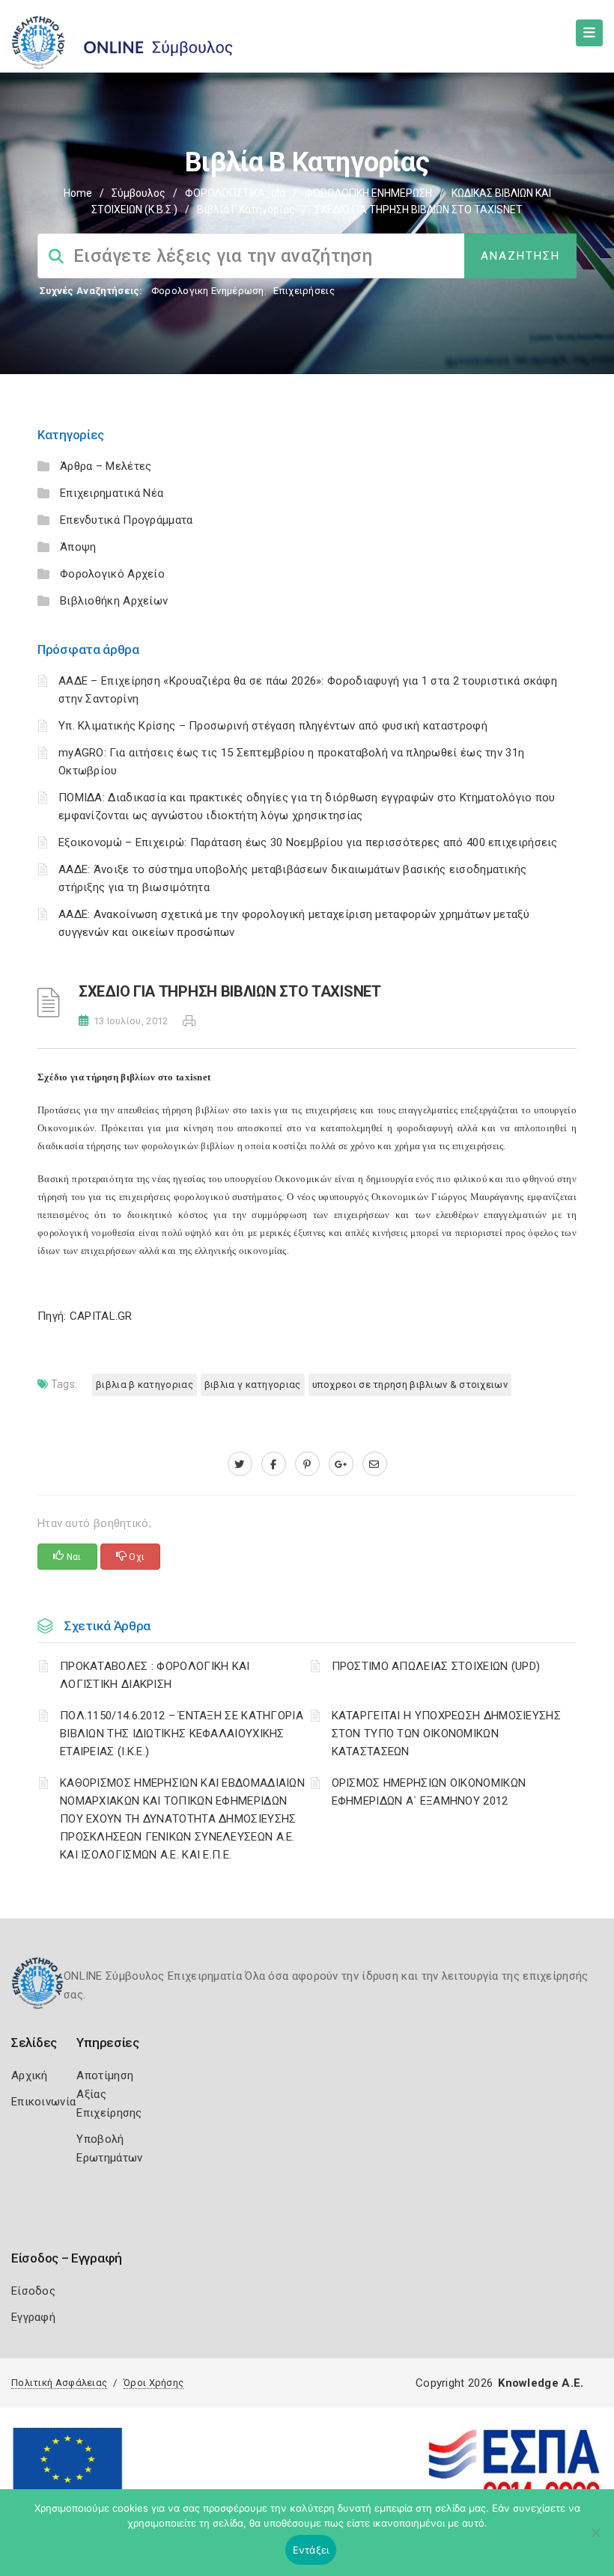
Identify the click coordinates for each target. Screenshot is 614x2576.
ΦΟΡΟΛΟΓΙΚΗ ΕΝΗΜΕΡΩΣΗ (368, 193)
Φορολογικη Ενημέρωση (208, 291)
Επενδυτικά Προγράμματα (127, 520)
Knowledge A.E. (541, 2383)
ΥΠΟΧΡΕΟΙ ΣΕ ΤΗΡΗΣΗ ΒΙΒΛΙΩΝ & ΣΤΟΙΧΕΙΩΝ (410, 1385)
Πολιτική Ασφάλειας (59, 2383)
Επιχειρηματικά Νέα (112, 493)
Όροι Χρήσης (153, 2383)
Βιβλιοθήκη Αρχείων (114, 601)
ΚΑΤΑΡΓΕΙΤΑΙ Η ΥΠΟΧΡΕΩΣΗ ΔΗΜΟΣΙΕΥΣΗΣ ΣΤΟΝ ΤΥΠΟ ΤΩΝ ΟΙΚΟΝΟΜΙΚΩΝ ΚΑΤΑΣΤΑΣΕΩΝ (447, 1734)
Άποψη (78, 547)
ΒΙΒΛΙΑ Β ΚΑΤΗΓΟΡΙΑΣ (145, 1385)
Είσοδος (33, 2291)
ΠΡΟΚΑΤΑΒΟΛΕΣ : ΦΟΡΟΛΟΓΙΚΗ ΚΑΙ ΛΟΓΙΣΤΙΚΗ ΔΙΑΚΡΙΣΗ (155, 1675)
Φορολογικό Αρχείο (112, 574)
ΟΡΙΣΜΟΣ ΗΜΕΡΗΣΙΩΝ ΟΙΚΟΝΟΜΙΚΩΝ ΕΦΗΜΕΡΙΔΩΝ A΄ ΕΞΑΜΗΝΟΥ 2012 (429, 1792)
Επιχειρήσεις (304, 291)
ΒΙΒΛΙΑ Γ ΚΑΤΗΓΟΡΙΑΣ (253, 1385)
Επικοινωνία (43, 2102)
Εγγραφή (33, 2317)
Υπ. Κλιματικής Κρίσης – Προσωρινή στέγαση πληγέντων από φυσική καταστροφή (273, 726)
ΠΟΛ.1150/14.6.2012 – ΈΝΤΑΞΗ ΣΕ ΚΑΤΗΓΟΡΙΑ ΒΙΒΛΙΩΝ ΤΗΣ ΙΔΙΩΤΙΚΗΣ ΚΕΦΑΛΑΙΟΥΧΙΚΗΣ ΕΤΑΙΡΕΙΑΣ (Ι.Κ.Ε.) (182, 1734)
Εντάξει (311, 2550)
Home (78, 193)
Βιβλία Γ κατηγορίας (246, 209)
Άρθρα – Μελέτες (106, 466)
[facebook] (274, 1464)
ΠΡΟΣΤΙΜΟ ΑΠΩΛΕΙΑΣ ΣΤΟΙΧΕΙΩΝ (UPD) (436, 1666)
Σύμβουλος (139, 193)
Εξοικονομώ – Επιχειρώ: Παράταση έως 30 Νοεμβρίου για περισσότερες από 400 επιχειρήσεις (308, 842)
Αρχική (30, 2075)
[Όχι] (595, 2540)
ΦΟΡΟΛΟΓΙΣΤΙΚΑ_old (235, 193)
